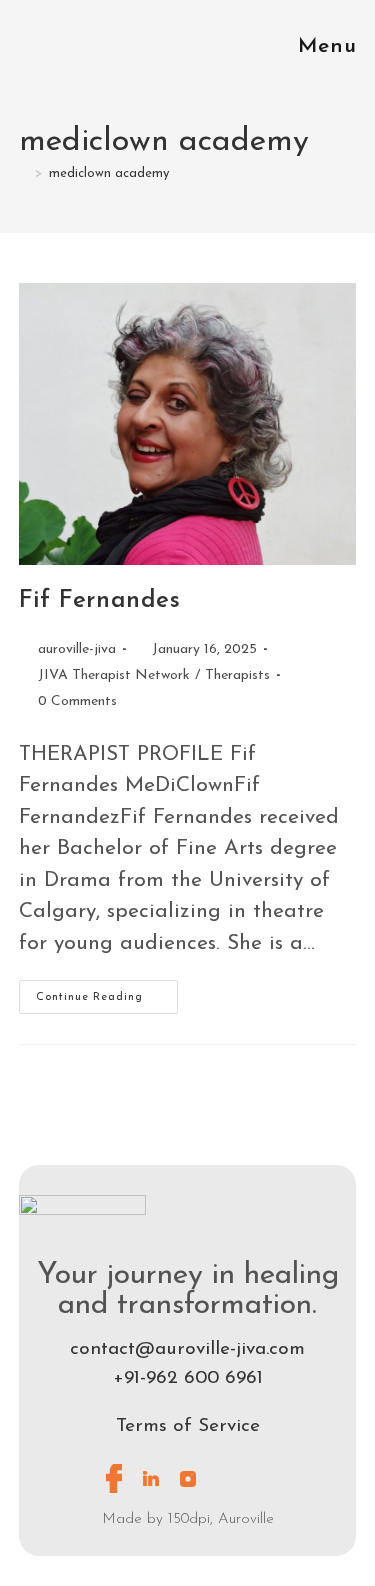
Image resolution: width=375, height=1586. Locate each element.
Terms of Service (188, 1426)
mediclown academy (109, 173)
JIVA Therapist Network (114, 675)
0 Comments (77, 701)
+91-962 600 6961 (188, 1378)
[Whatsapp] (225, 1479)
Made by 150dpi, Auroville (188, 1519)
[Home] (24, 173)
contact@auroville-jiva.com (187, 1349)
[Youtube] (262, 1479)
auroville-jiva (77, 649)
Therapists (237, 675)
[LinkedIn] (151, 1479)
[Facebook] (114, 1479)
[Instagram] (188, 1479)
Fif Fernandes (100, 601)
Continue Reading (107, 991)
